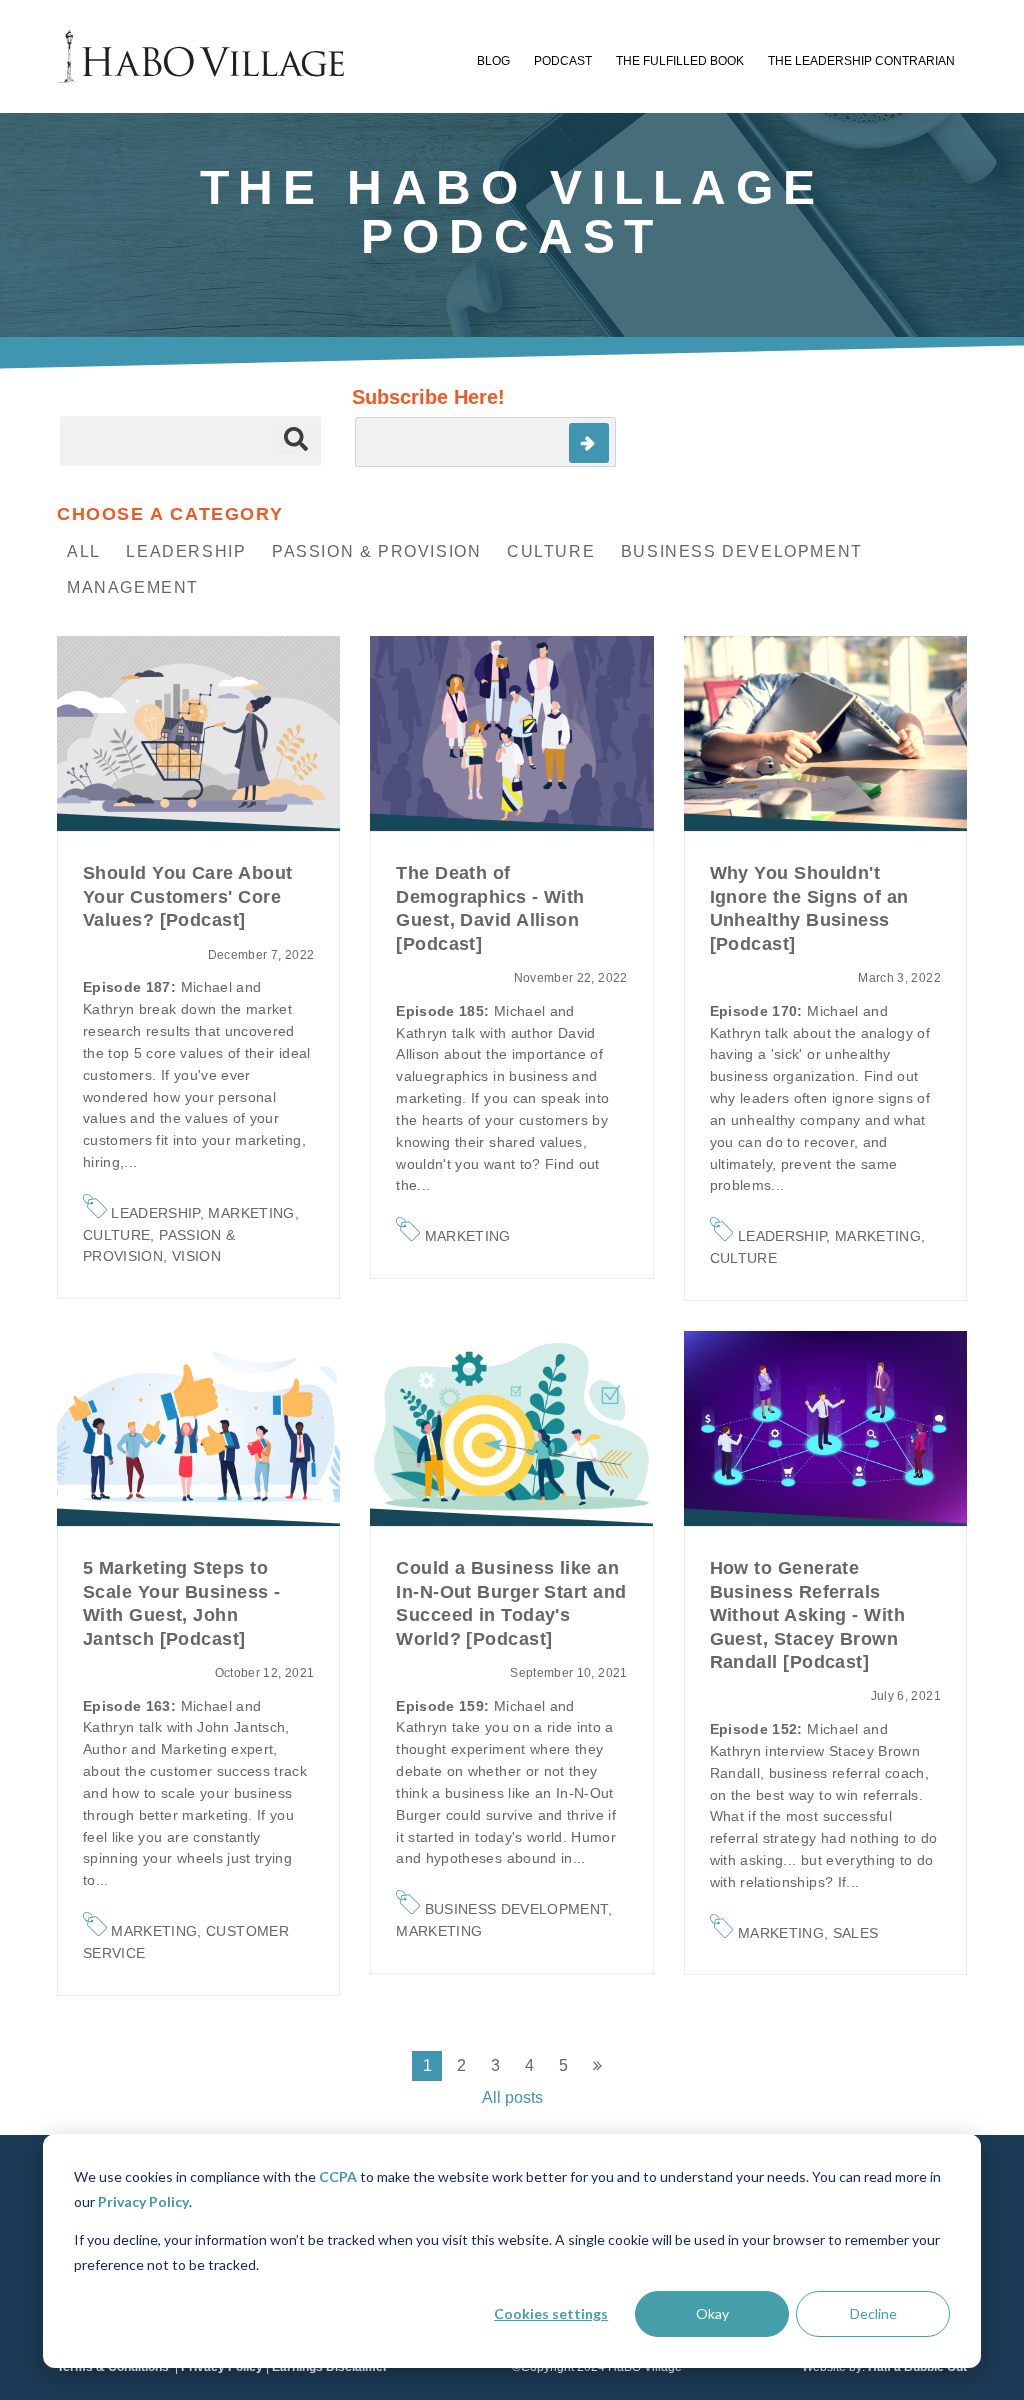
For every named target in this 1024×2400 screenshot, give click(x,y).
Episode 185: (445, 1011)
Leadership (186, 551)
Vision (196, 1256)
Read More (198, 734)
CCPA (338, 2176)
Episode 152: (759, 1729)
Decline (873, 2313)
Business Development (742, 551)
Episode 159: (445, 1706)
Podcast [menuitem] (563, 61)
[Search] (296, 440)
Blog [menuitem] (493, 61)
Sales (856, 1933)
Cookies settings (551, 2313)
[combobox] (190, 441)
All (84, 551)
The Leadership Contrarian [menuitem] (861, 61)
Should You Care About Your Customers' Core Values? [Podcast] (187, 896)
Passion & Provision (376, 551)
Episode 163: (132, 1706)
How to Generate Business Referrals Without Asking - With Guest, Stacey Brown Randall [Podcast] (807, 1615)
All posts (512, 2097)
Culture (551, 551)
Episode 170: (759, 1011)
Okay (712, 2313)
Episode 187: (132, 987)
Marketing (251, 1213)
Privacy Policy (143, 2201)
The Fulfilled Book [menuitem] (680, 61)
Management (133, 587)
